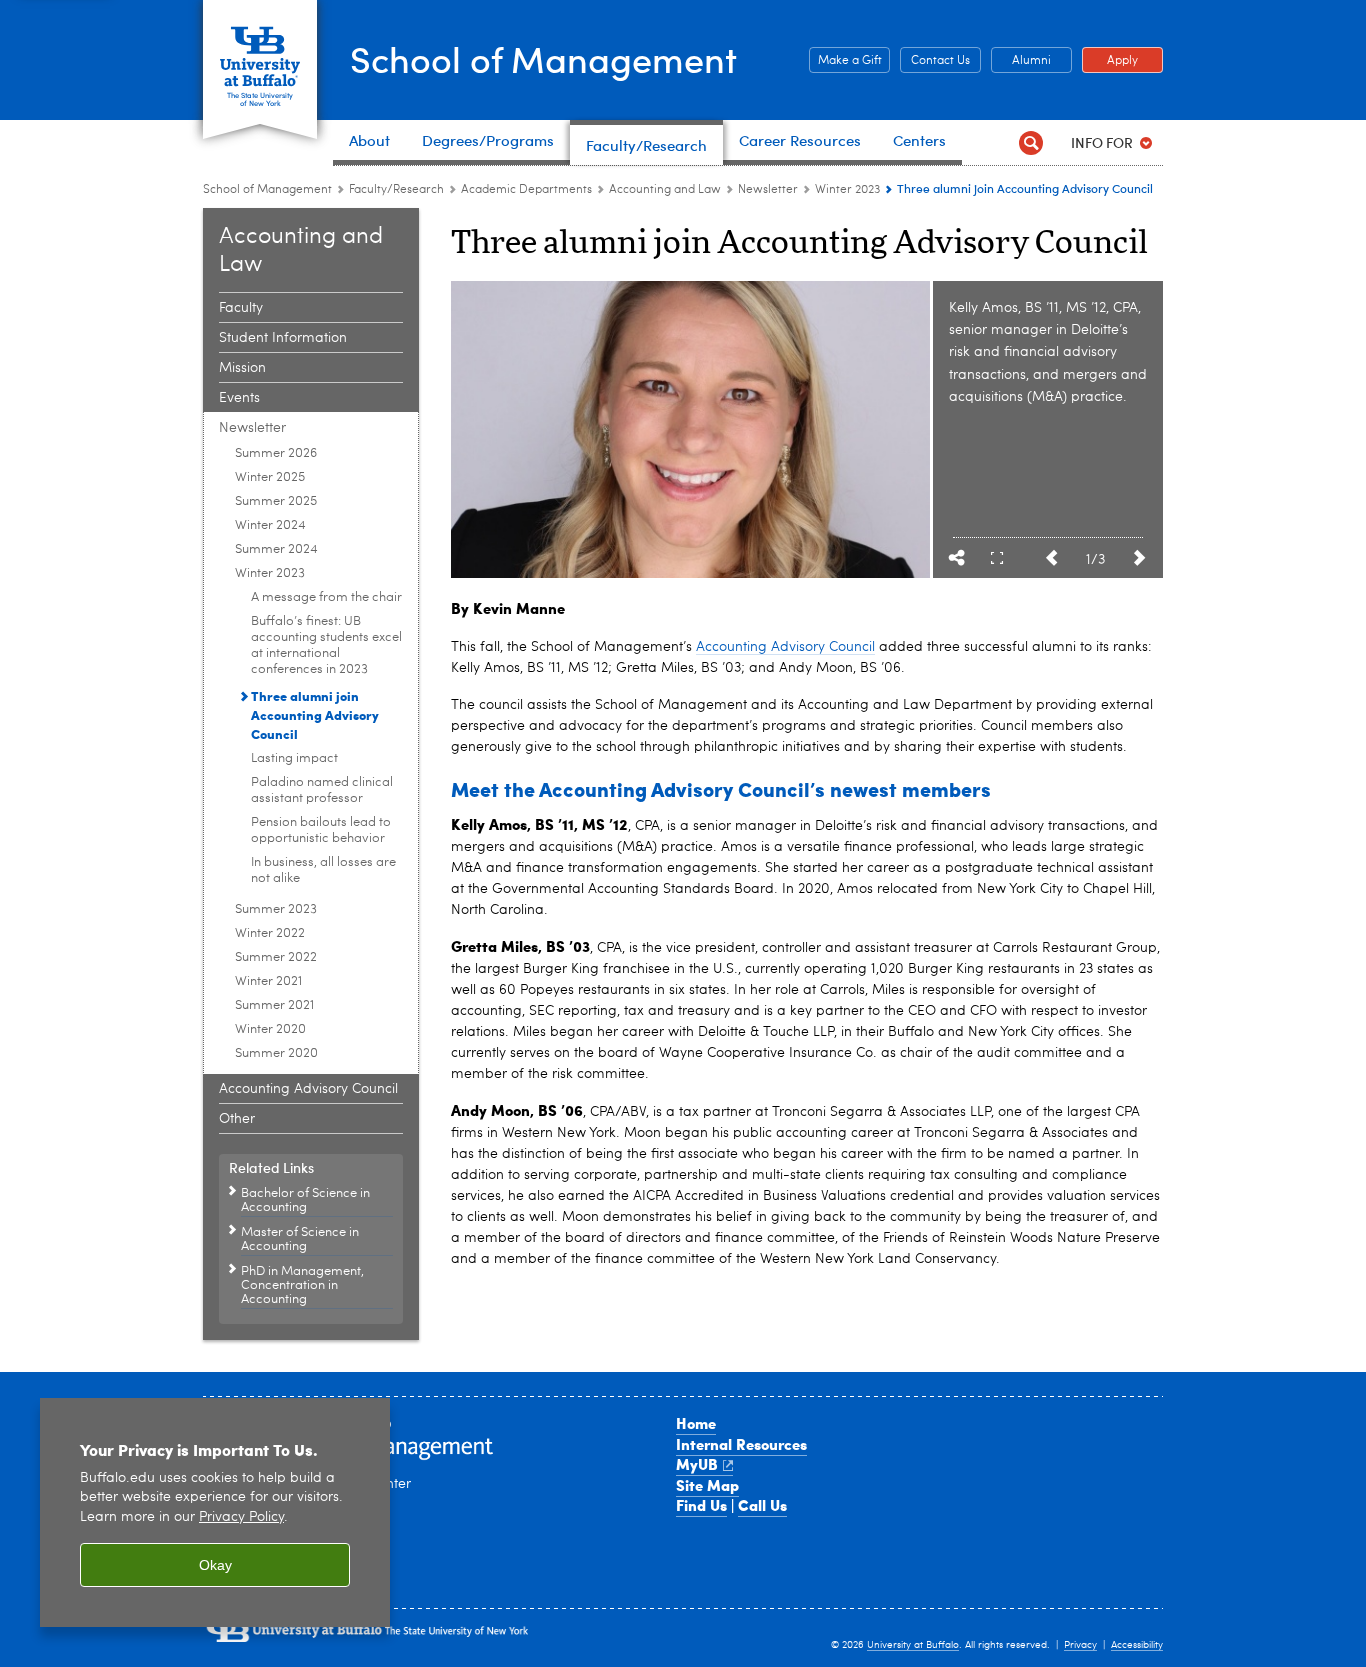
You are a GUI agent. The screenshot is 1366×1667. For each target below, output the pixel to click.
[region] (215, 1512)
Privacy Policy (241, 1517)
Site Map (707, 1485)
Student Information (283, 338)
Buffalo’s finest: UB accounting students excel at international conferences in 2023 (326, 645)
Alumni (1021, 61)
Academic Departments (526, 190)
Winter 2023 (847, 190)
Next (1139, 558)
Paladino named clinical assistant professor (322, 790)
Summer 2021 (274, 1005)
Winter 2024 (270, 525)
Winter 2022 (270, 933)
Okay (215, 1565)
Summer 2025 (276, 501)
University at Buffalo (913, 1645)
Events (239, 398)
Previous (1051, 558)
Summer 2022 (276, 957)
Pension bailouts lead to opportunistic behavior (321, 830)
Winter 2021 (268, 981)
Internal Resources (741, 1444)
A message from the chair (326, 597)
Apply (1110, 61)
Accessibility (1137, 1645)
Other (237, 1119)
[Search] (1030, 142)
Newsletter (768, 190)
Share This (957, 558)
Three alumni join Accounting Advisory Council (315, 714)
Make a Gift (845, 61)
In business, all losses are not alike (323, 870)
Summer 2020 (276, 1053)
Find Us (701, 1505)
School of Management (543, 58)
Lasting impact (294, 758)
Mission (242, 368)
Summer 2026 (276, 453)
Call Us (762, 1505)
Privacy (1080, 1645)
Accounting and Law (665, 190)
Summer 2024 (276, 549)
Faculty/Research (396, 190)
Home (696, 1423)
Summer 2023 (276, 909)
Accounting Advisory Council (308, 1089)
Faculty (241, 308)
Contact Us (935, 61)
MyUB (697, 1464)
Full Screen (997, 558)
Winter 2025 (270, 477)
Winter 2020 (270, 1029)
